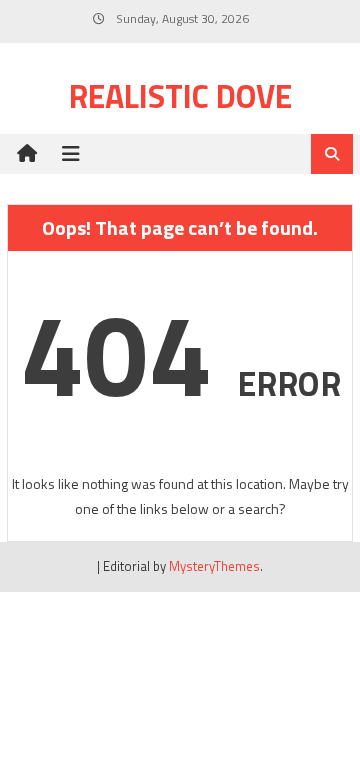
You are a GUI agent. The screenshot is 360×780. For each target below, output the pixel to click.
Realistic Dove (180, 96)
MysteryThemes (214, 566)
